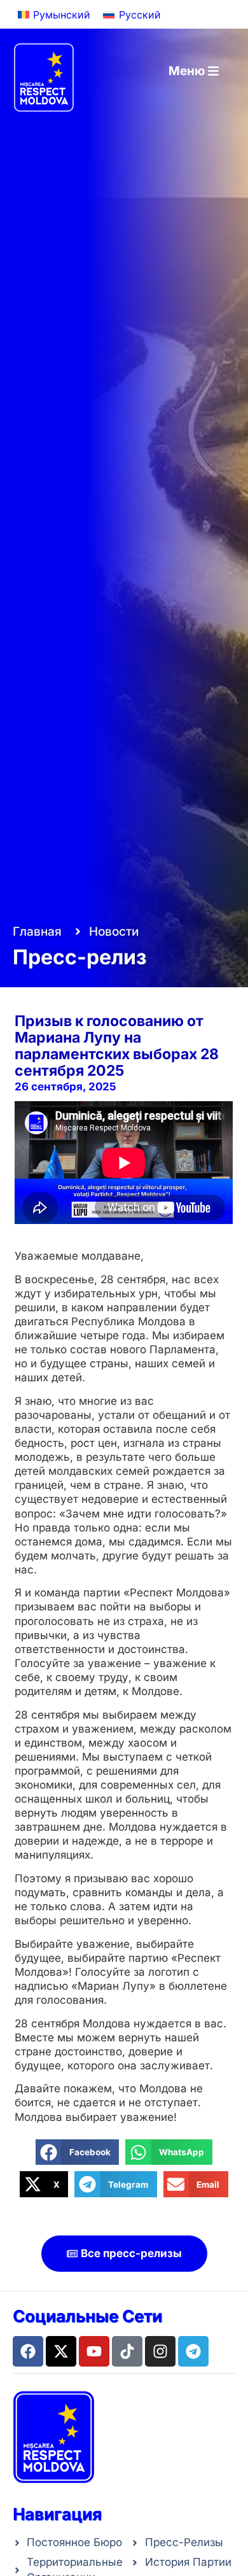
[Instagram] (160, 2351)
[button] (77, 2152)
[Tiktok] (127, 2351)
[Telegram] (193, 2351)
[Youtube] (94, 2351)
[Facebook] (28, 2351)
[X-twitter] (61, 2351)
